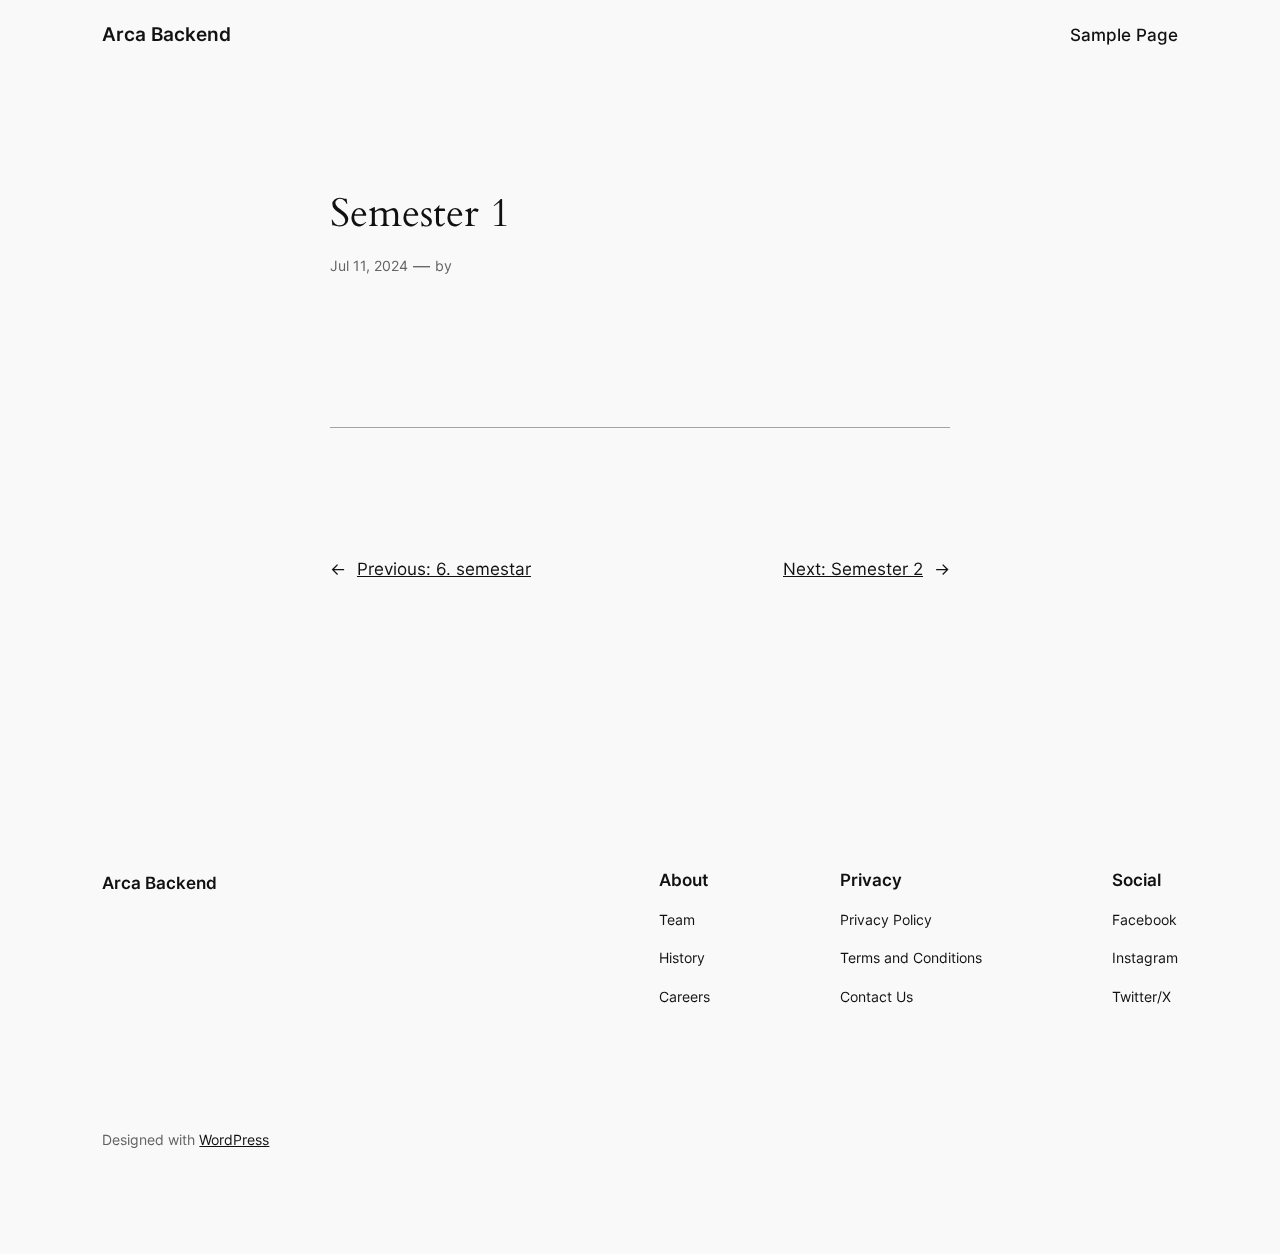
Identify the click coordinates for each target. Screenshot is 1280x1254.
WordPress (234, 1139)
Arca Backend (166, 34)
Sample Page (1124, 35)
